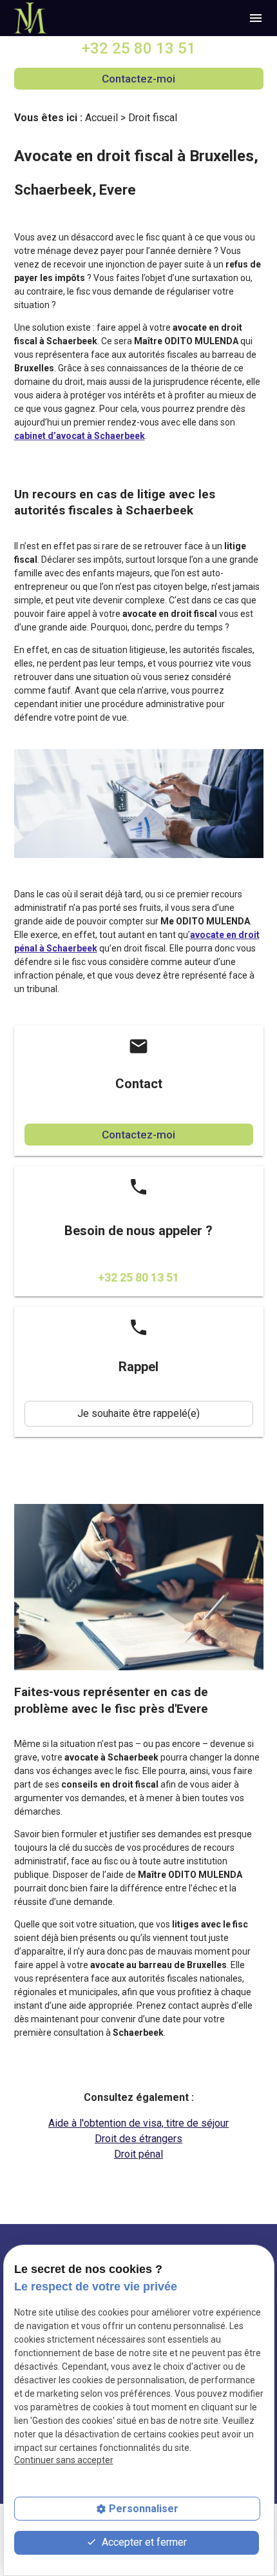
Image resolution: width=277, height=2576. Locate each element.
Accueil (101, 118)
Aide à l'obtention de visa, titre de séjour (138, 2123)
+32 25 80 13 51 (139, 48)
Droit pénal (138, 2154)
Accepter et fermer (143, 2542)
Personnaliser (144, 2509)
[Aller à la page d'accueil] (31, 18)
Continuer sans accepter (64, 2460)
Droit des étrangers (138, 2139)
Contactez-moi (138, 79)
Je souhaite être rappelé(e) (138, 1413)
